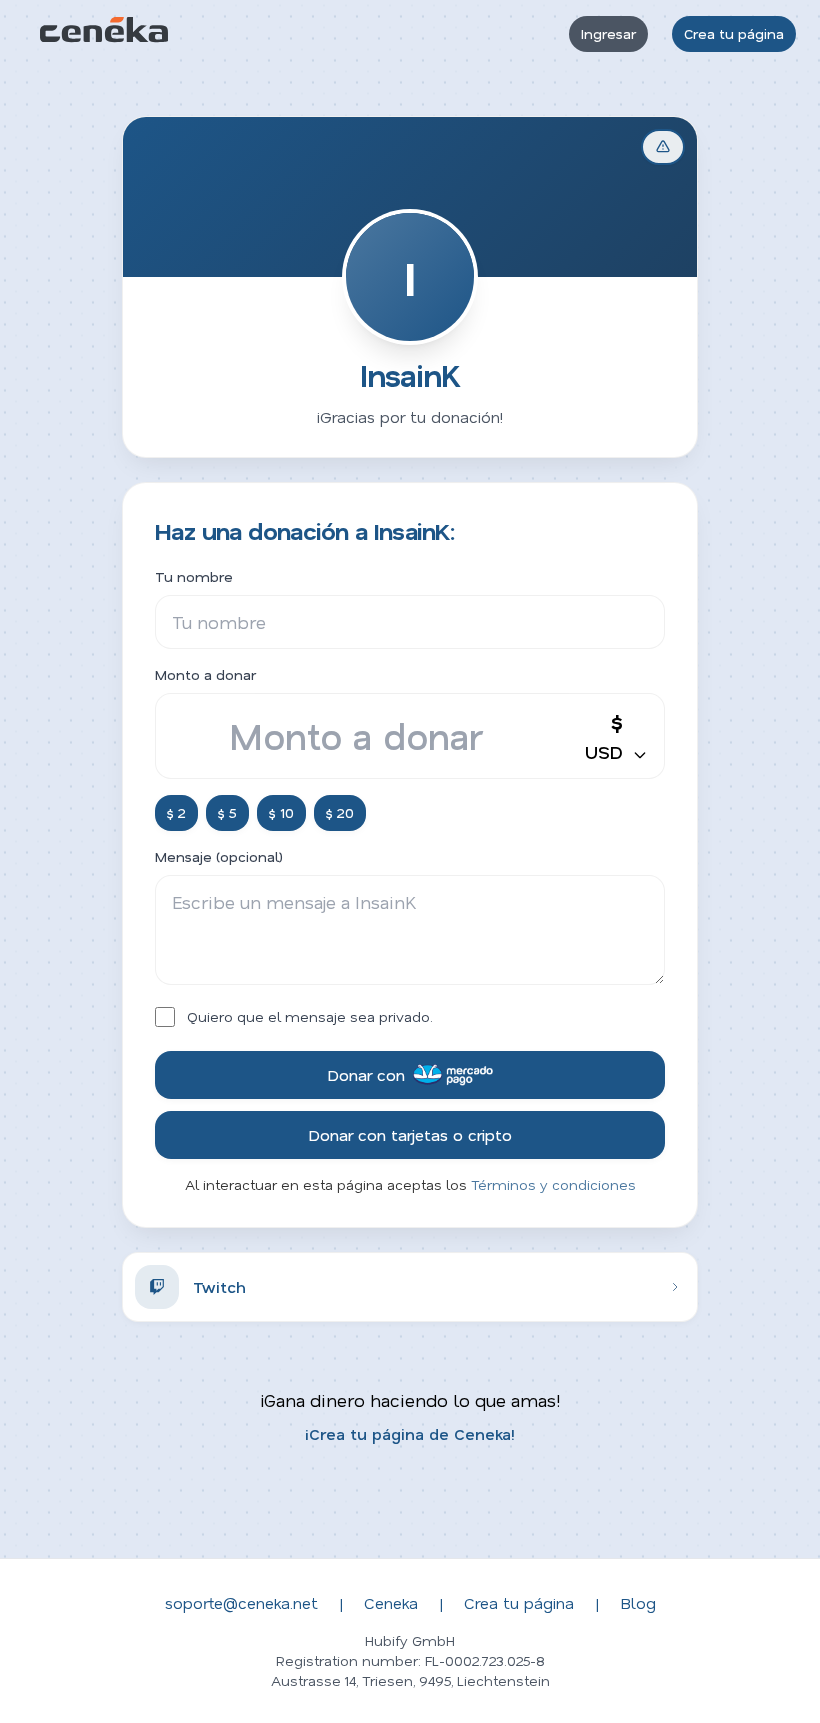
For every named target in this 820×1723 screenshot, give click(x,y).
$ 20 (340, 812)
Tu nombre (194, 576)
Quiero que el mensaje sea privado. (310, 1016)
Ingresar (608, 33)
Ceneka (391, 1602)
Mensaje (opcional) (219, 856)
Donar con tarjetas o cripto (410, 1134)
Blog (638, 1602)
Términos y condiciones (553, 1184)
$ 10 (281, 812)
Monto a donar (205, 674)
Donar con (366, 1074)
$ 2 (176, 812)
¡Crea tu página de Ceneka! (410, 1433)
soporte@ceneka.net (241, 1602)
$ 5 (227, 812)
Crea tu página (734, 33)
